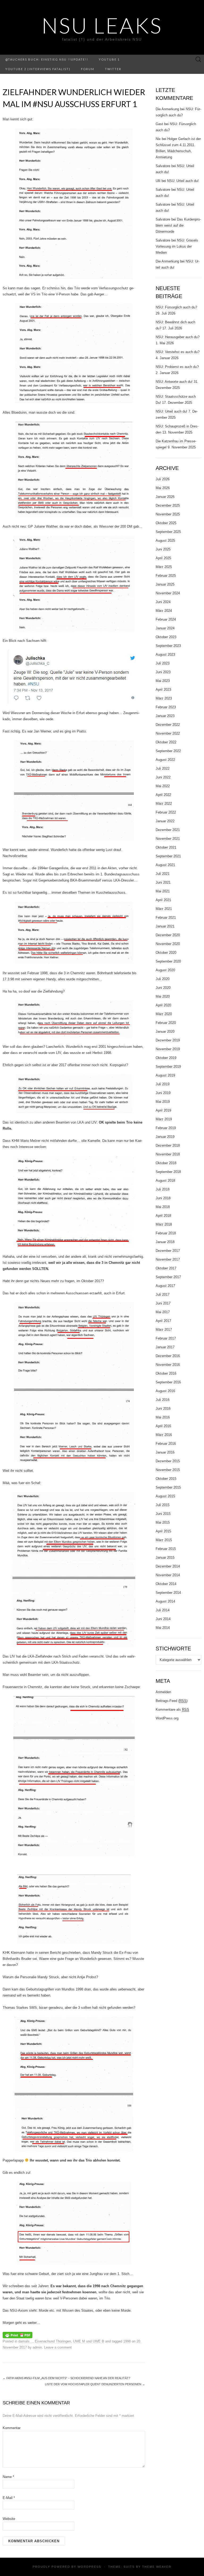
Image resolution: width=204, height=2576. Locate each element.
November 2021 (168, 839)
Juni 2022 (163, 777)
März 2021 (164, 909)
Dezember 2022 (168, 725)
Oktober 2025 (166, 523)
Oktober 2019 (166, 1058)
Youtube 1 (109, 59)
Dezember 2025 (168, 505)
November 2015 (168, 1470)
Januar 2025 (165, 584)
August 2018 (165, 1181)
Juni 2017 (163, 1303)
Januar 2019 (165, 1137)
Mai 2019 (163, 1102)
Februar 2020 (166, 1023)
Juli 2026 (163, 479)
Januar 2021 (165, 926)
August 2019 (165, 1075)
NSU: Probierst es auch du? (177, 367)
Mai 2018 (163, 1207)
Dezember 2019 (168, 1040)
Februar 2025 (166, 576)
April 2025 (163, 558)
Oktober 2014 (166, 1584)
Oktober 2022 (166, 742)
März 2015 (164, 1540)
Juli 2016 (163, 1400)
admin (37, 2347)
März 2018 (164, 1224)
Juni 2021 (163, 882)
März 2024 (164, 611)
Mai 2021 (163, 891)
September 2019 (168, 1067)
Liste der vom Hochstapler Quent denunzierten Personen (95, 2384)
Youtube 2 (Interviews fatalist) (38, 69)
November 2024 (168, 593)
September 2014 (168, 1593)
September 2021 (168, 856)
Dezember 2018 (168, 1145)
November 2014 (168, 1575)
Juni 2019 (163, 1093)
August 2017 (165, 1286)
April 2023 (163, 690)
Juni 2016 (163, 1408)
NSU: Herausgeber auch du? (178, 337)
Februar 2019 (166, 1128)
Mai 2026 (163, 488)
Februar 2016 (166, 1444)
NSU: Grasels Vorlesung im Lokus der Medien (177, 246)
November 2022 (168, 733)
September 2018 (168, 1172)
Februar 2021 (166, 918)
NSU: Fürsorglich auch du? (176, 307)
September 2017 (168, 1277)
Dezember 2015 (168, 1461)
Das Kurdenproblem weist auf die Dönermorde (178, 225)
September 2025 (168, 532)
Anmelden (163, 1692)
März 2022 (164, 804)
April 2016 (163, 1426)
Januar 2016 (165, 1452)
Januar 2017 (165, 1347)
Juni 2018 (163, 1198)
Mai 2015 (163, 1522)
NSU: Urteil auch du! (183, 181)
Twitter (113, 69)
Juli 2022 (163, 768)
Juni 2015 (163, 1514)
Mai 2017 (163, 1312)
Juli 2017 (163, 1295)
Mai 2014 (163, 1628)
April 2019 (163, 1110)
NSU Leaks (102, 25)
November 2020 (168, 944)
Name (8, 2477)
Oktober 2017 (166, 1268)
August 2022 (165, 760)
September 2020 (168, 961)
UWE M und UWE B (89, 2341)
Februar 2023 (166, 707)
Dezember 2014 (168, 1566)
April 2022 (163, 795)
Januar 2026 (165, 497)
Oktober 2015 (166, 1479)
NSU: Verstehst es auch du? (178, 352)
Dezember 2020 (168, 935)
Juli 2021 (163, 874)
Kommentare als (172, 1709)
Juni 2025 (163, 549)
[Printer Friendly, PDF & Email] (18, 2335)
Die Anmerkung (167, 109)
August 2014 (165, 1601)
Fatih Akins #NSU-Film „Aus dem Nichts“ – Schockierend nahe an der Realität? (66, 2378)
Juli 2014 (163, 1610)
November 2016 (168, 1365)
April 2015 (163, 1531)
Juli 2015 (163, 1505)
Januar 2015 (165, 1558)
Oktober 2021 (166, 847)
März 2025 (164, 567)
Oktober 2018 (166, 1163)
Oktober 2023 (166, 637)
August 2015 (165, 1496)
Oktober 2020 (166, 953)
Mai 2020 (163, 996)
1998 (127, 2341)
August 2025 (165, 541)
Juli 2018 (163, 1189)
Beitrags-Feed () (172, 1701)
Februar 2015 (166, 1549)
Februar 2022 (166, 812)
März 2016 (164, 1435)
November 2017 (168, 1259)
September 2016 (168, 1382)
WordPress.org (167, 1718)
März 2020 (164, 1014)
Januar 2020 (165, 1031)
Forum (88, 69)
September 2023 (168, 646)
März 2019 (164, 1119)
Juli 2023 (163, 663)
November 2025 (168, 514)
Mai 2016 (163, 1417)
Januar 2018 (165, 1242)
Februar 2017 (166, 1338)
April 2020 (163, 1005)
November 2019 (168, 1049)
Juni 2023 (163, 672)
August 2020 (165, 970)
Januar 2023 (165, 716)
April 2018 (163, 1216)
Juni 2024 (163, 602)
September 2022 (168, 751)
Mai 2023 (163, 681)
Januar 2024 (165, 628)
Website (9, 2519)
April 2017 (163, 1321)
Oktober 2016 (166, 1373)
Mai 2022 (163, 786)
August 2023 (165, 654)
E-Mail (9, 2498)
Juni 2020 (163, 988)
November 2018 (168, 1154)
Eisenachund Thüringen (53, 2341)
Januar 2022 (165, 821)
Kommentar (12, 2428)
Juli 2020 (163, 979)
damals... (25, 2341)
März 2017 (164, 1330)
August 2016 (165, 1391)
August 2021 (165, 865)
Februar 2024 (166, 619)
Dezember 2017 (168, 1251)
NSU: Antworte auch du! (174, 382)
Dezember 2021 (168, 830)
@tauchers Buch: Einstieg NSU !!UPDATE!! (47, 59)
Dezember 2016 (168, 1356)
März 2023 (164, 698)
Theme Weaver (157, 2567)
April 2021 (163, 900)
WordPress (89, 2567)
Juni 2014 (163, 1619)
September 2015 (168, 1487)
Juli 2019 (163, 1084)
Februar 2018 (166, 1233)
